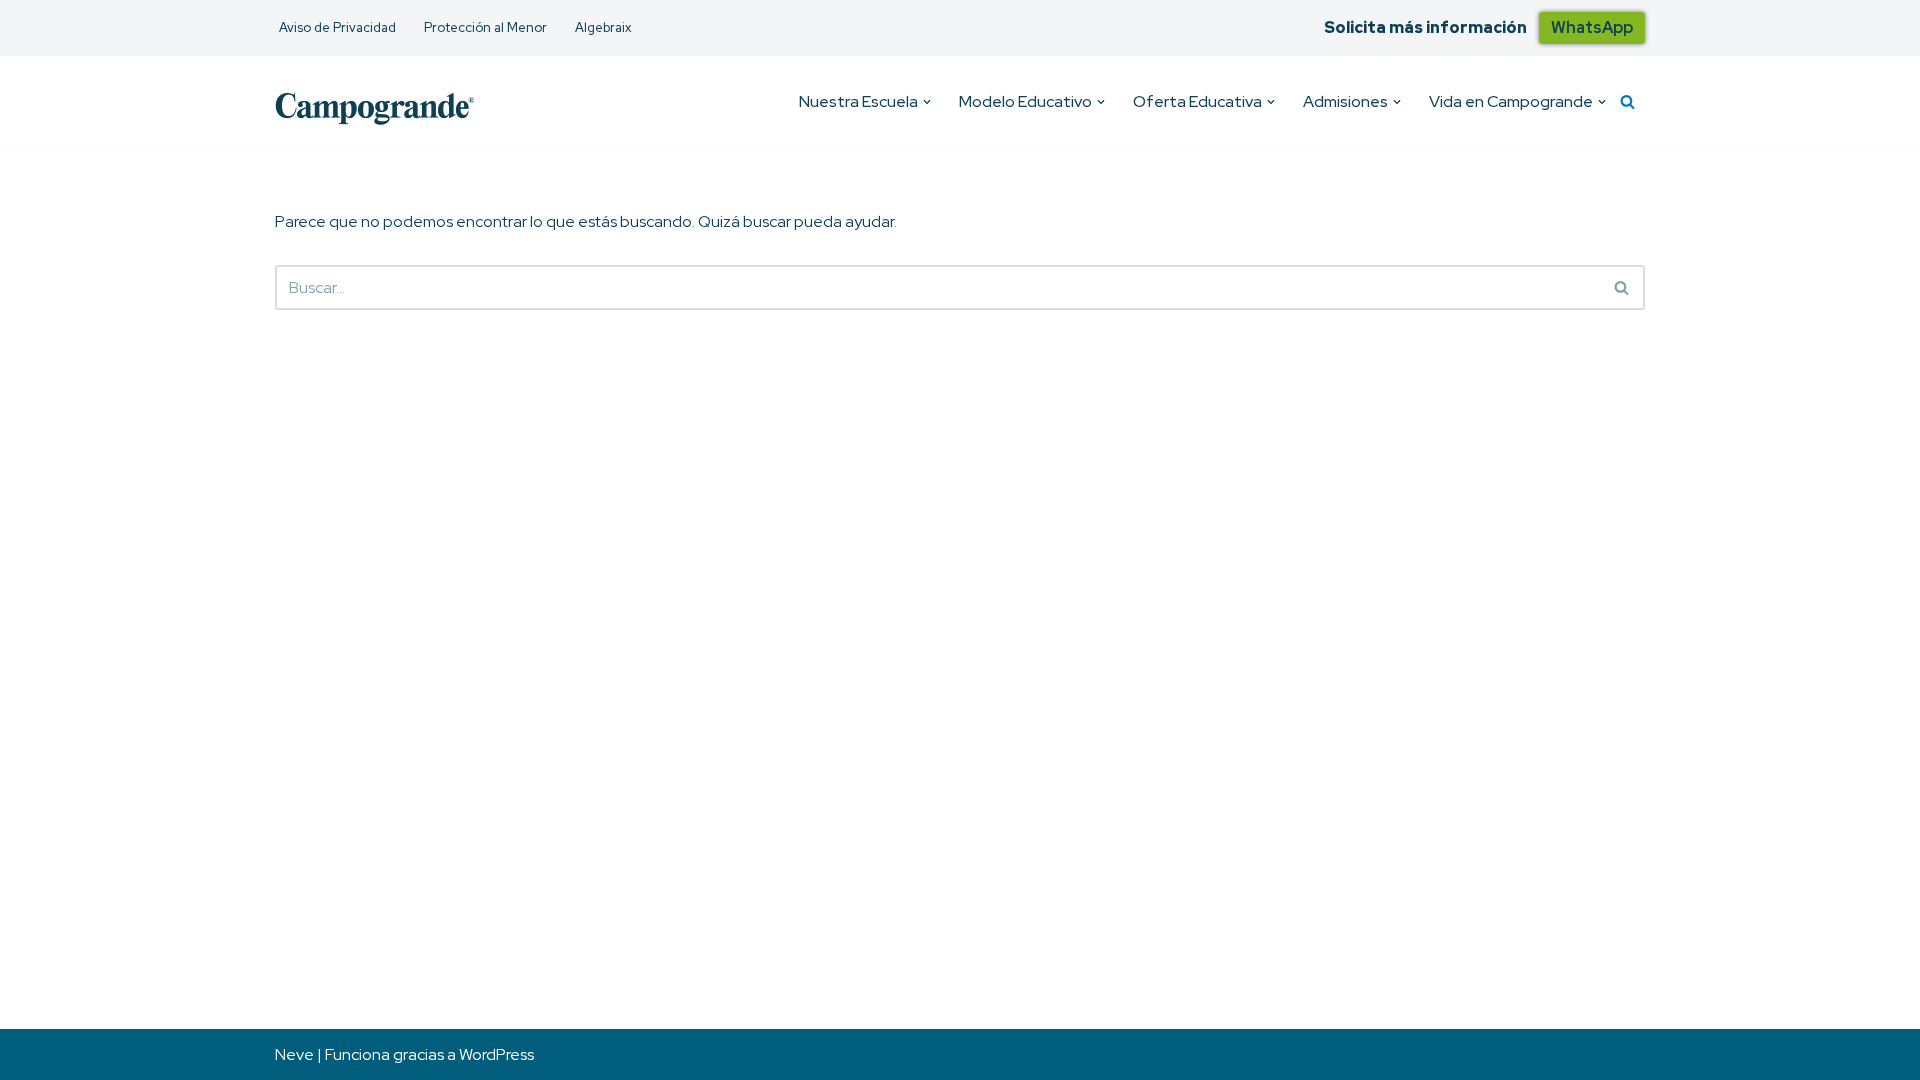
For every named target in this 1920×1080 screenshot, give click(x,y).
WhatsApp (1592, 27)
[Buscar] (1627, 101)
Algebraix (603, 27)
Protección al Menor (485, 27)
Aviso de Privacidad (337, 27)
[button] (927, 102)
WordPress (496, 1054)
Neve (294, 1054)
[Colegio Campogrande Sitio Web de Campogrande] (375, 107)
